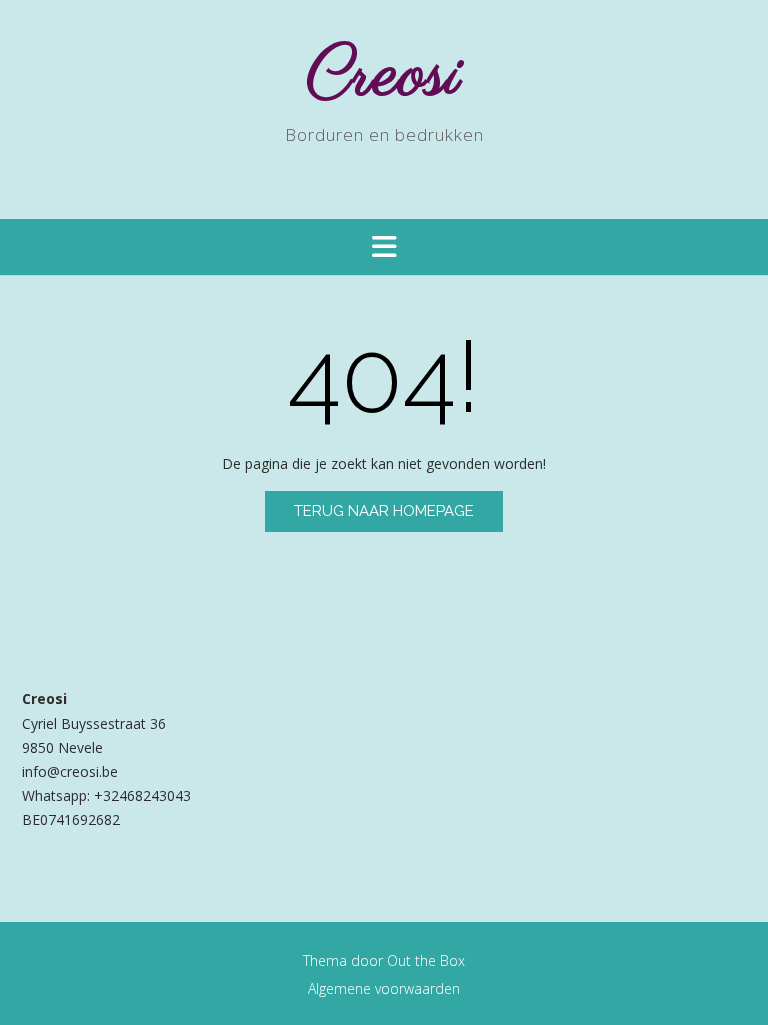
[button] (384, 247)
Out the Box (426, 960)
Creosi (384, 76)
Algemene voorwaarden (384, 988)
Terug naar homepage (384, 511)
